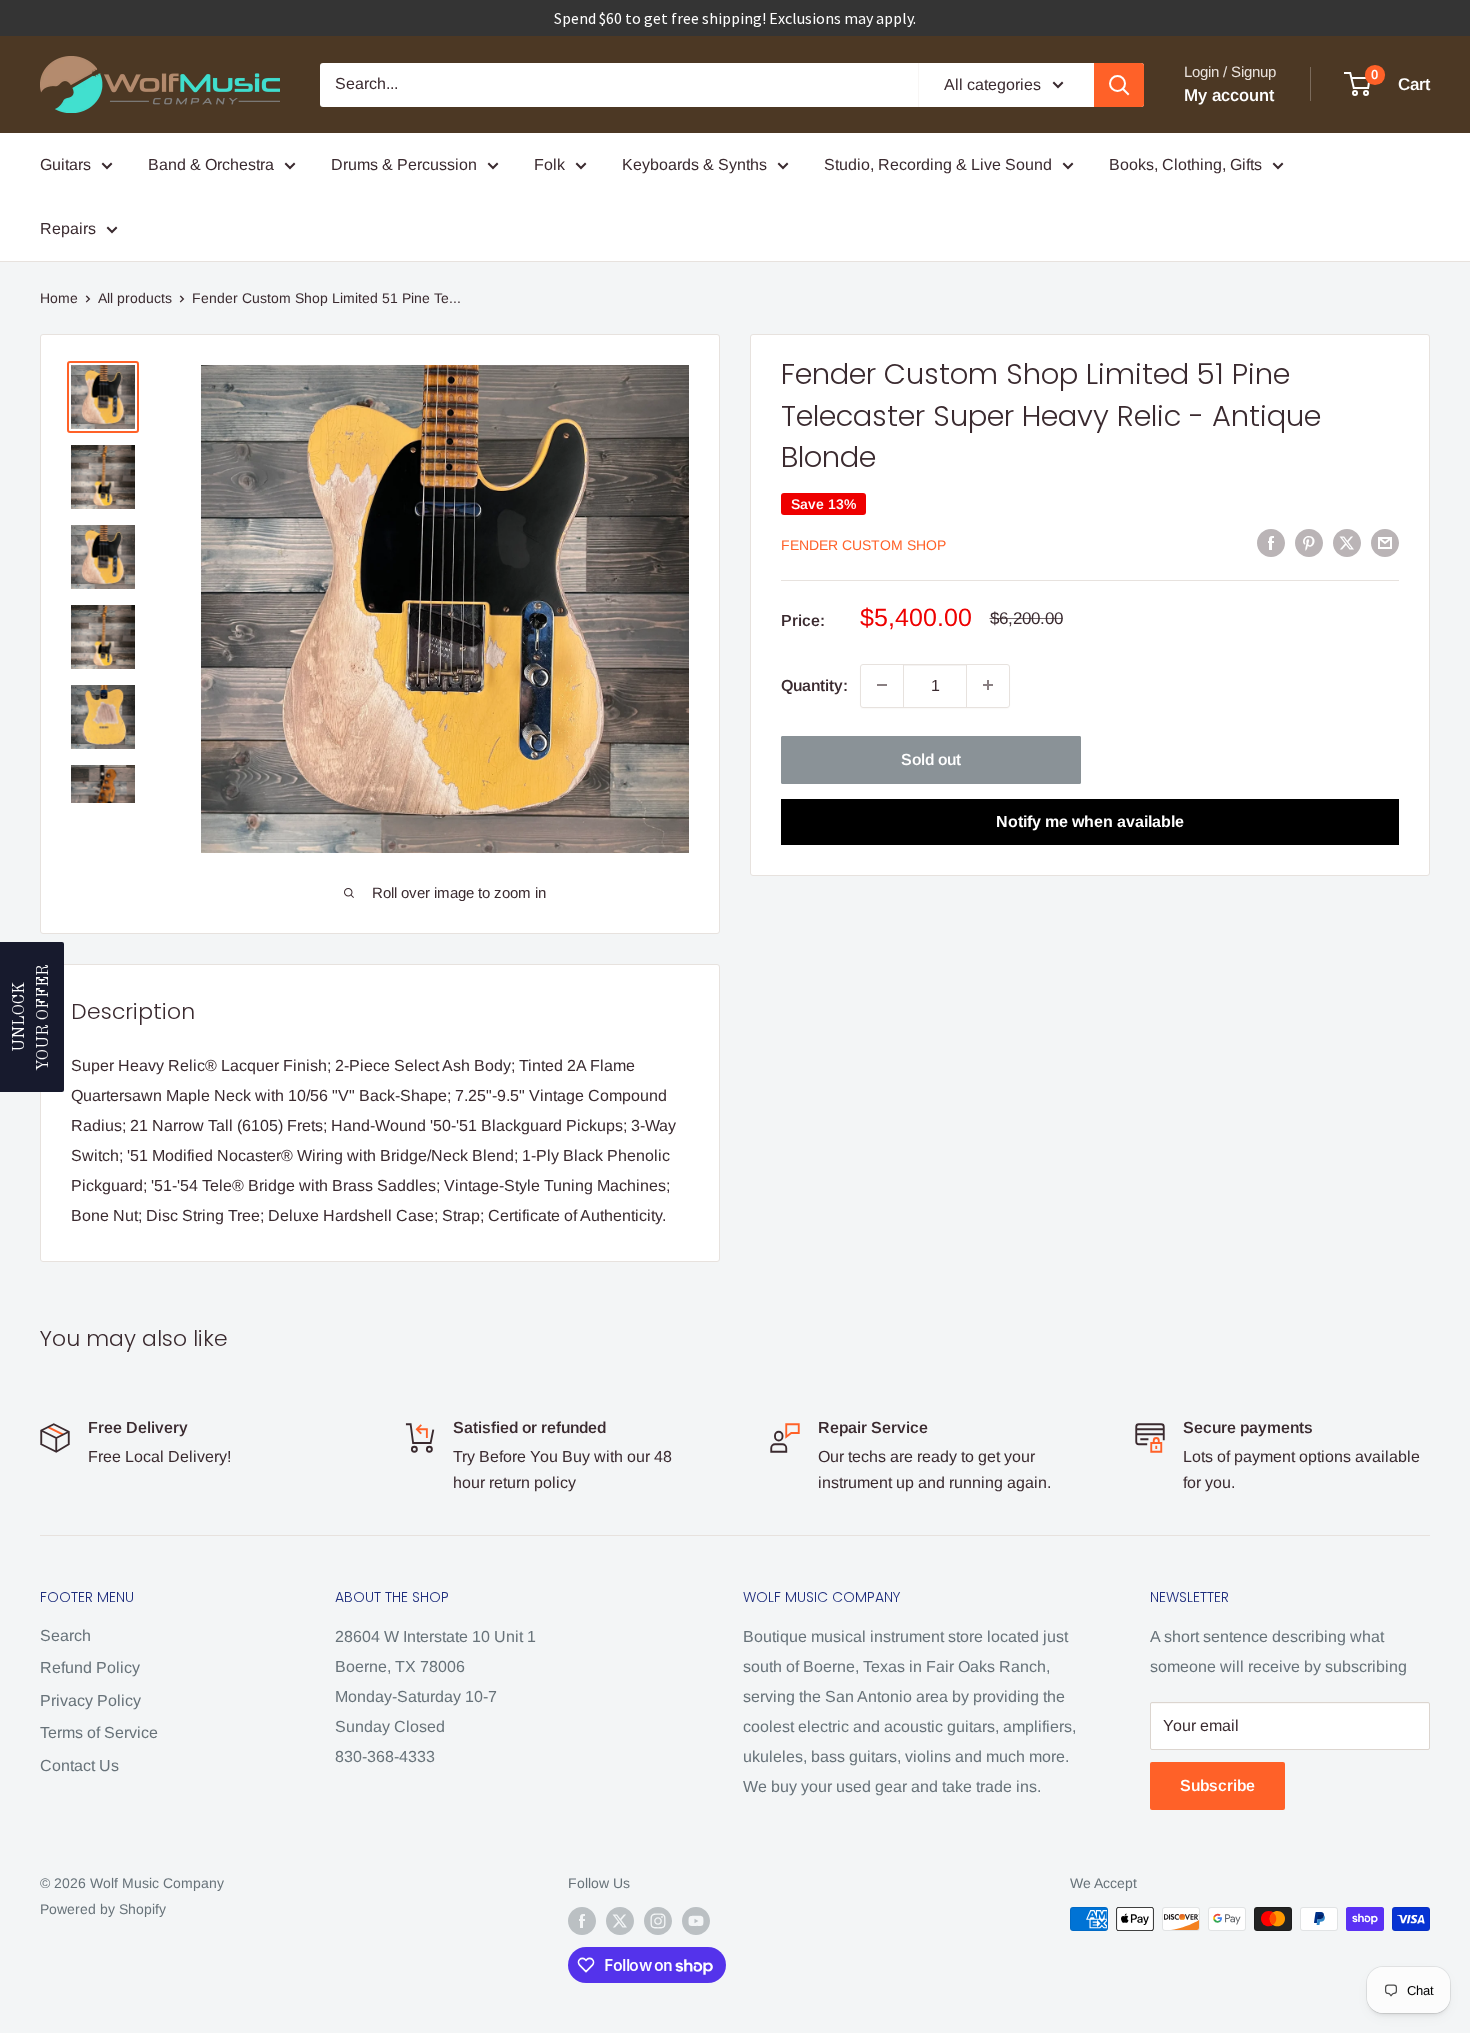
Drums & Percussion (404, 164)
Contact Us (79, 1765)
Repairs (68, 228)
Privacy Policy (90, 1700)
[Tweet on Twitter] (1347, 543)
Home (59, 298)
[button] (32, 1017)
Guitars (65, 164)
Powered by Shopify (103, 1909)
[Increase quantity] (988, 685)
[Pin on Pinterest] (1309, 543)
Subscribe (1217, 1785)
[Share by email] (1385, 543)
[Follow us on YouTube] (696, 1921)
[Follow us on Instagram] (658, 1921)
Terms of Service (99, 1732)
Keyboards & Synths (694, 164)
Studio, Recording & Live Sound (938, 164)
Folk (549, 164)
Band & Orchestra (211, 164)
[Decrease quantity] (882, 685)
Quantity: (814, 685)
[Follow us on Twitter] (620, 1921)
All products (135, 298)
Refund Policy (90, 1667)
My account (1229, 95)
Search (65, 1635)
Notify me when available (1090, 820)
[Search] (1119, 85)
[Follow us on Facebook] (582, 1921)
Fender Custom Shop (863, 544)
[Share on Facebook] (1271, 543)
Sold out (931, 758)
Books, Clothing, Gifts (1185, 164)
